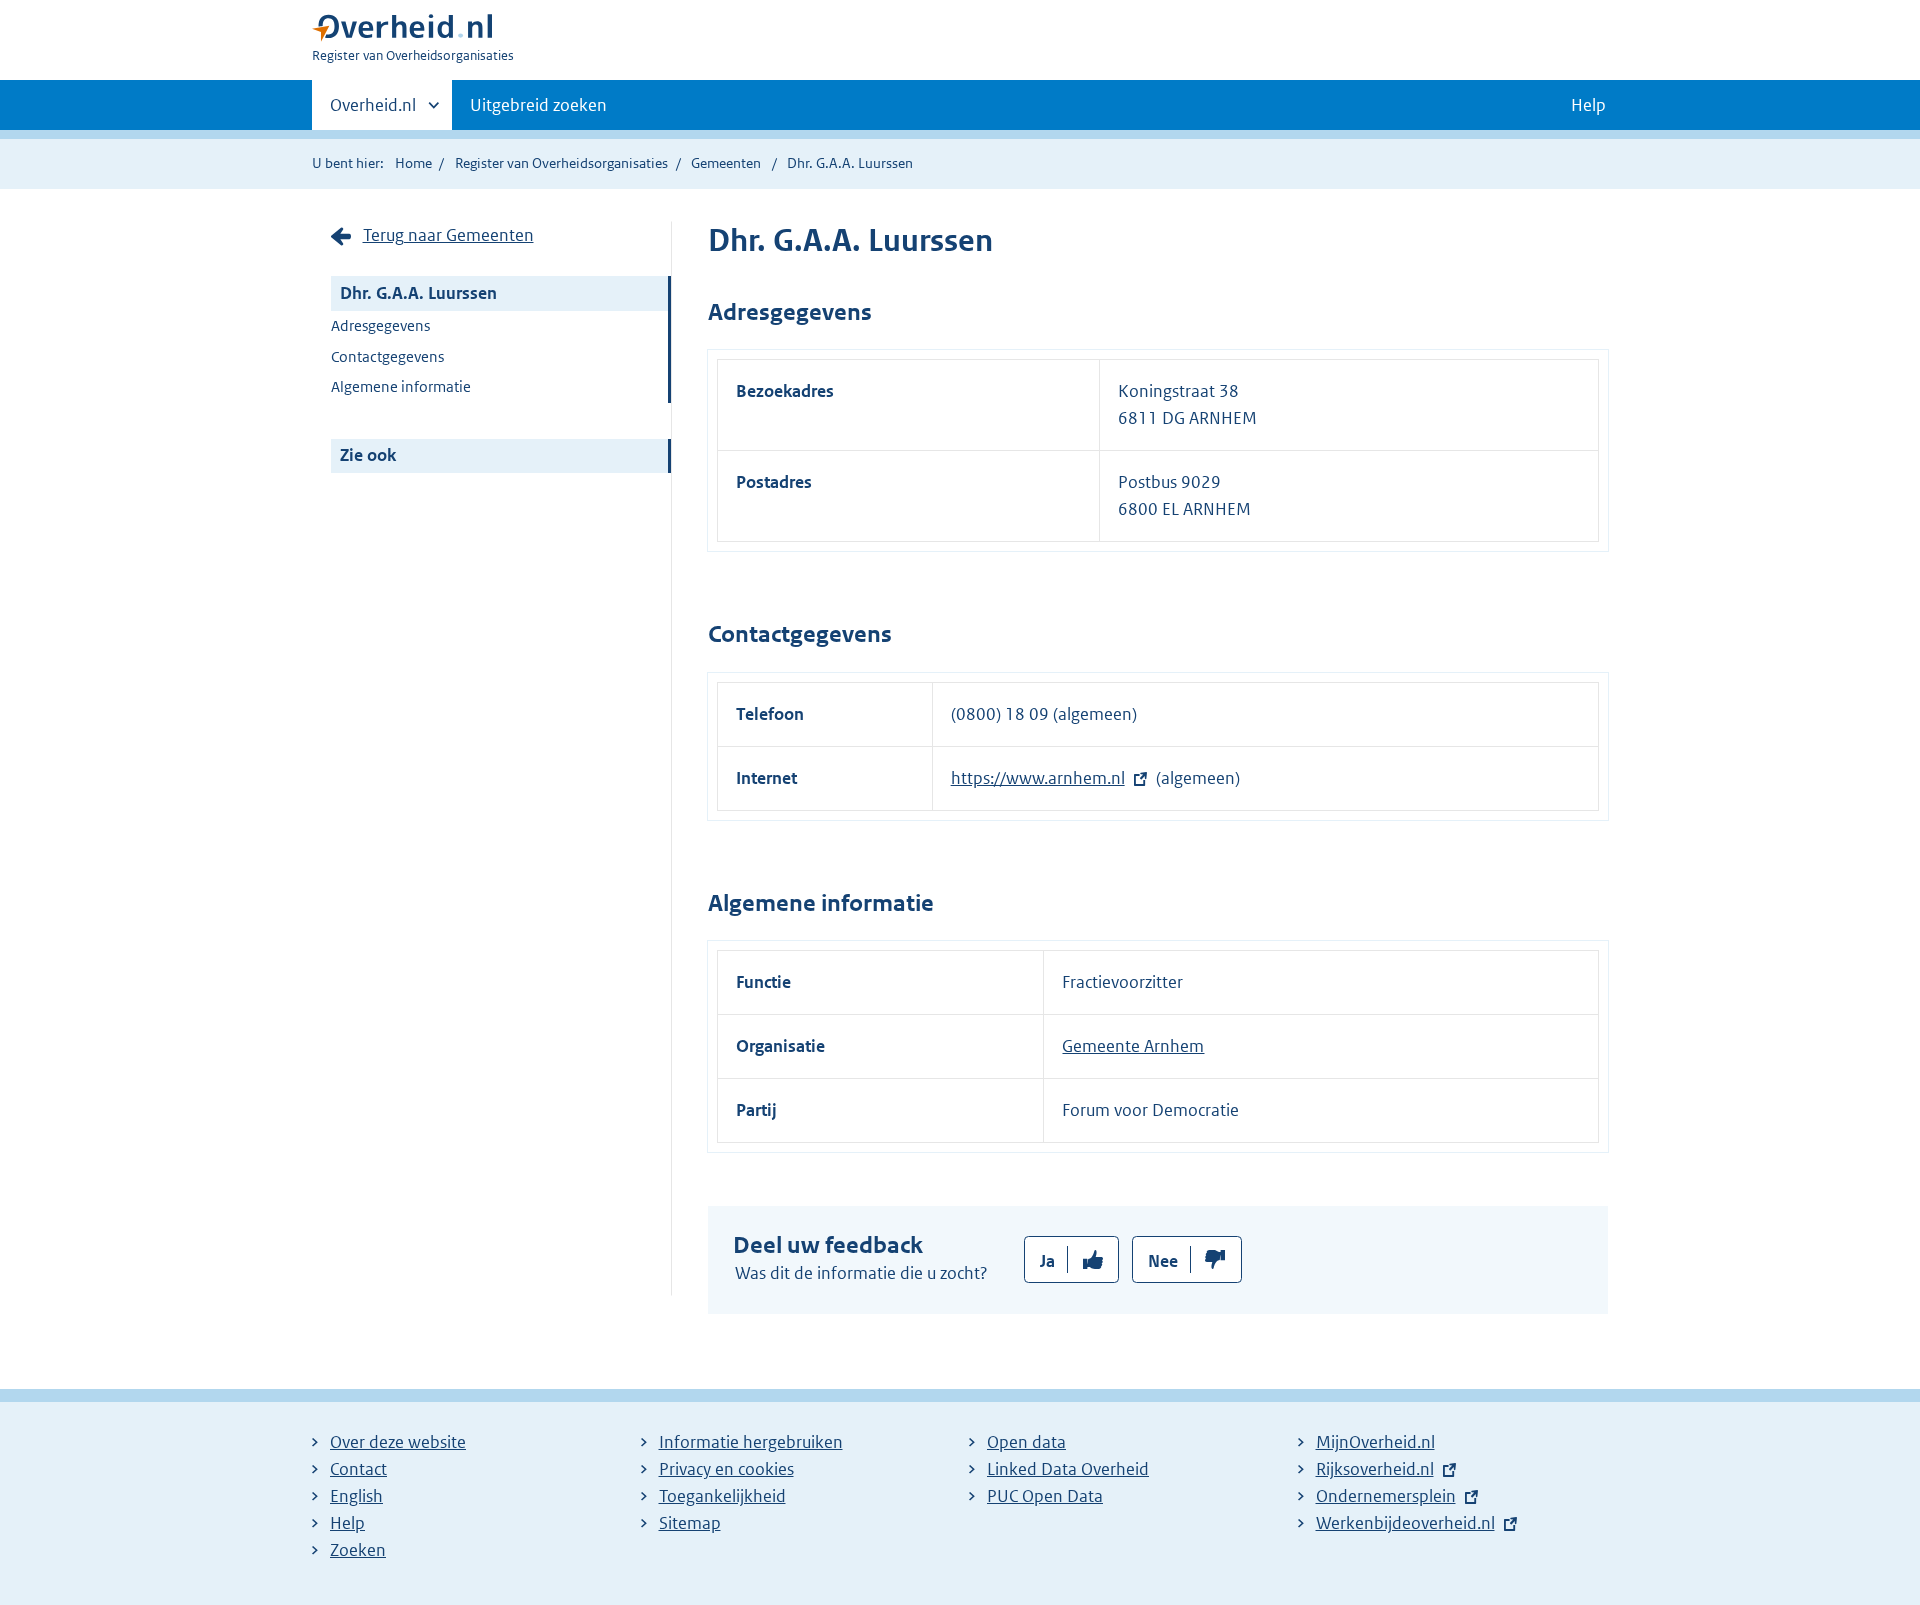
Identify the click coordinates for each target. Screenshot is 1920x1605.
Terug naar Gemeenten (448, 235)
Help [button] (1588, 105)
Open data (1026, 1442)
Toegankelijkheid (722, 1496)
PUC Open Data (1045, 1496)
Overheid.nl (373, 112)
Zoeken (358, 1550)
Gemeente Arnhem (1133, 1046)
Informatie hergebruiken (751, 1442)
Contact (358, 1469)
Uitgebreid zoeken (538, 105)
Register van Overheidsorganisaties (561, 163)
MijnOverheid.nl (1375, 1442)
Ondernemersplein (1386, 1496)
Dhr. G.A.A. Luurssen (418, 293)
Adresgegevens (380, 325)
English (356, 1496)
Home (413, 163)
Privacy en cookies (726, 1469)
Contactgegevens (387, 356)
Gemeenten (726, 163)
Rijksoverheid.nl (1375, 1469)
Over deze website (398, 1442)
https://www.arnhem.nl (1038, 778)
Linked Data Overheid (1068, 1469)
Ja (1047, 1261)
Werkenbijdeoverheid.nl (1405, 1523)
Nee (1163, 1261)
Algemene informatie (401, 386)
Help (347, 1523)
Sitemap (690, 1523)
